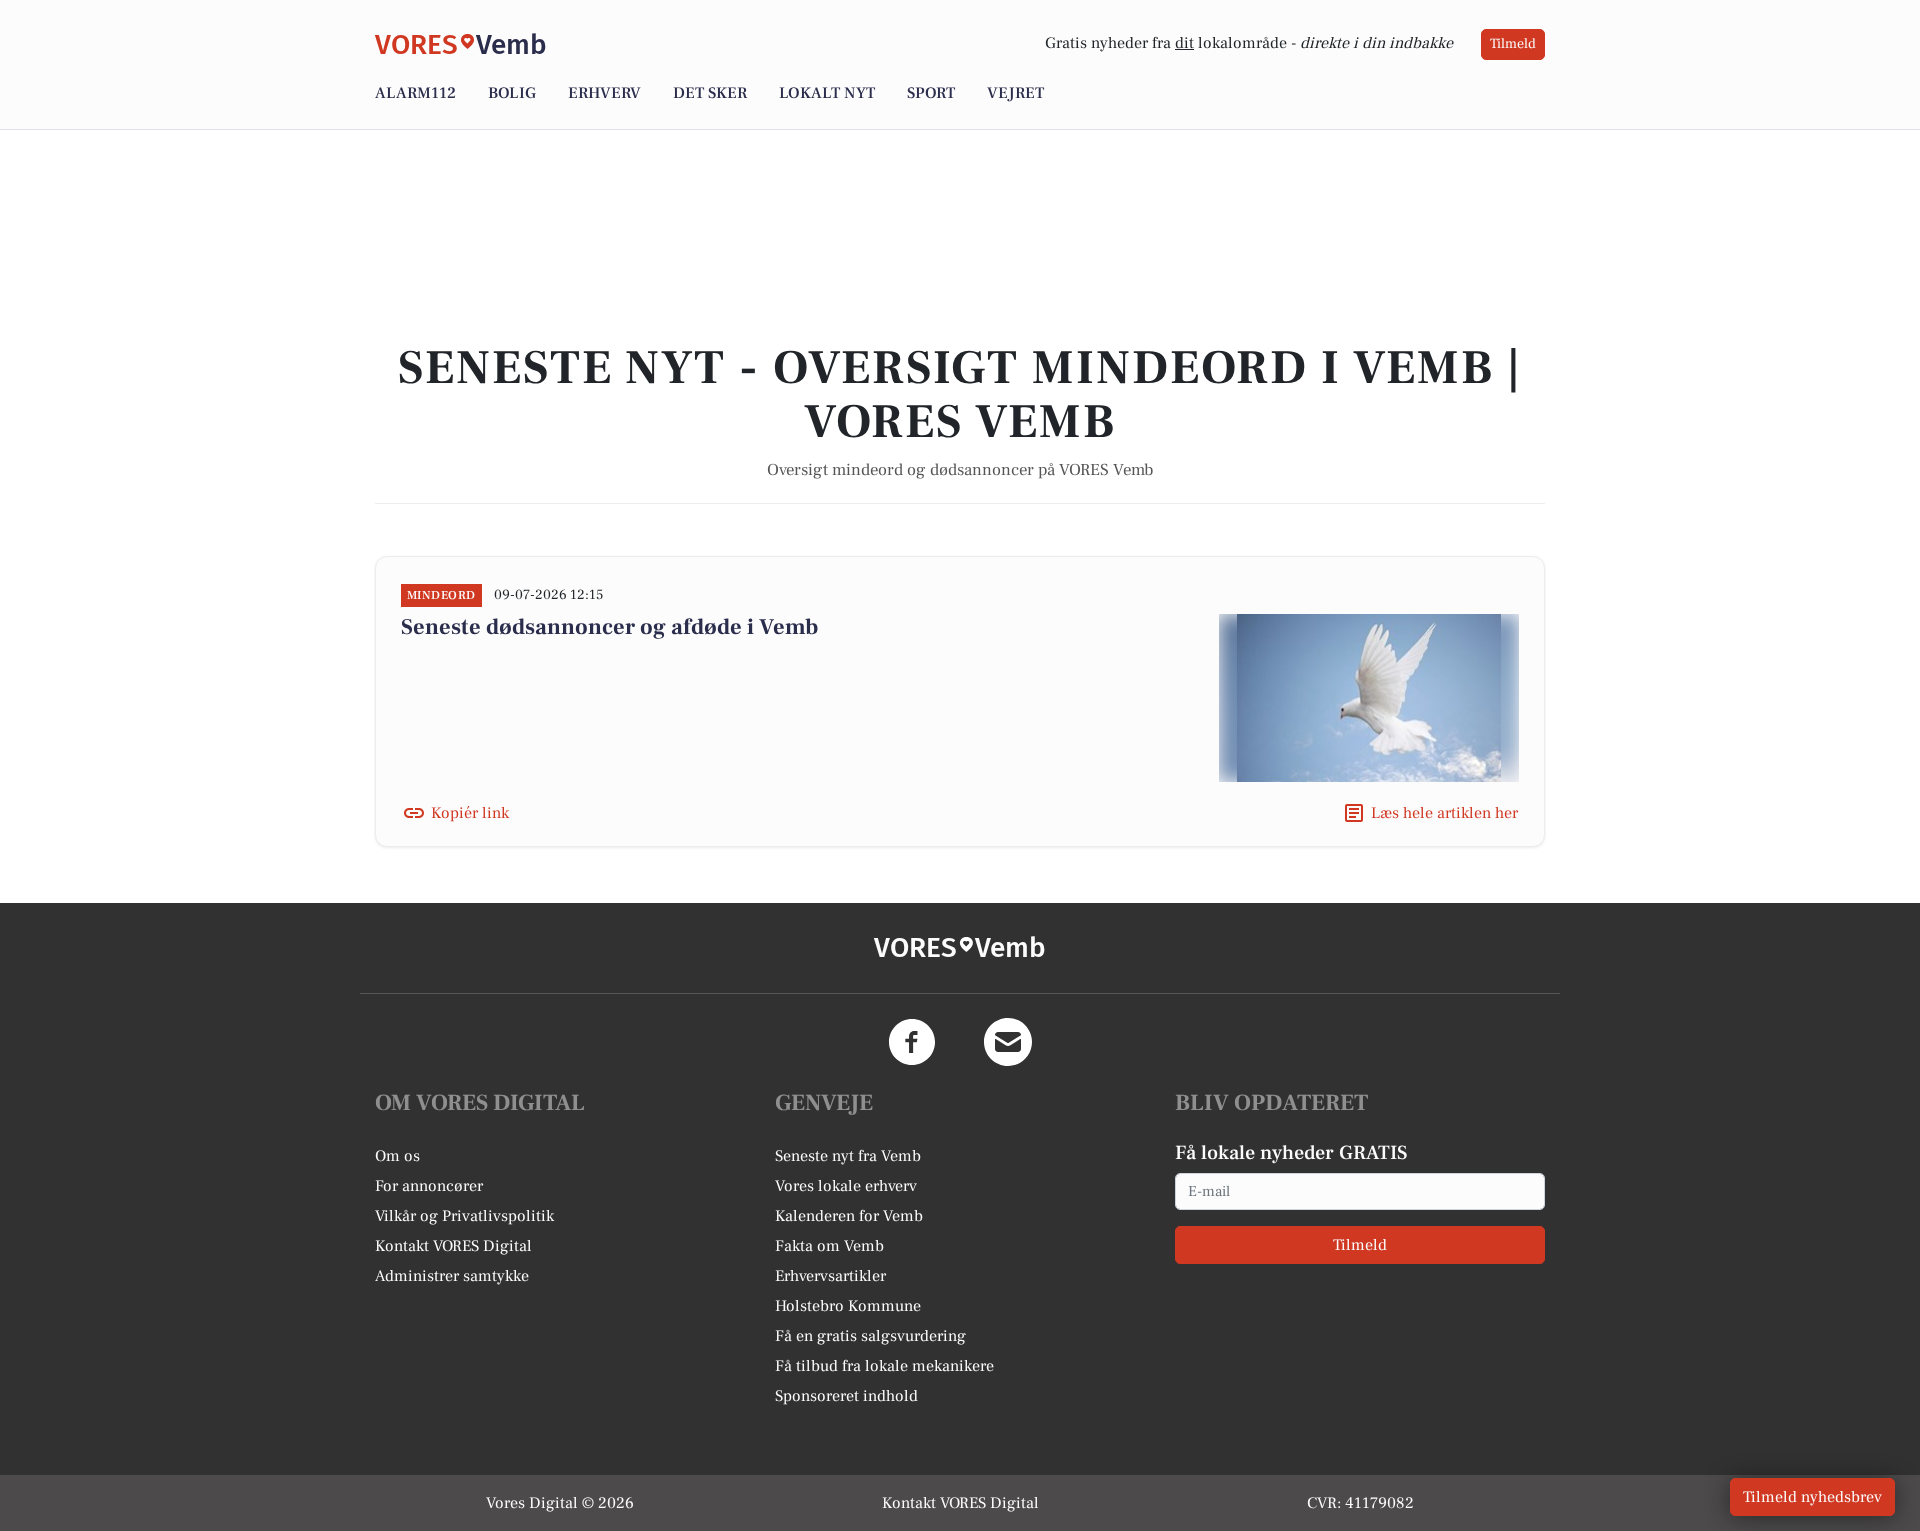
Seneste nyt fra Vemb (848, 1156)
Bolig (512, 93)
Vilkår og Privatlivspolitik (464, 1216)
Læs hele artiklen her (1444, 813)
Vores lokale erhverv (846, 1186)
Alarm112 (415, 93)
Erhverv (604, 93)
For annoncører (429, 1186)
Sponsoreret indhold (846, 1396)
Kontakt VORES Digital (453, 1246)
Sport (931, 93)
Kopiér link (470, 813)
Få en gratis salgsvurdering (870, 1336)
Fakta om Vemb (829, 1246)
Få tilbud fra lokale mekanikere (884, 1366)
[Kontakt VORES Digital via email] (1008, 1042)
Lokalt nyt (827, 93)
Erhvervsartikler (830, 1276)
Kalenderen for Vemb (849, 1216)
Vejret (1015, 93)
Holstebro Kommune (848, 1306)
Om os (397, 1156)
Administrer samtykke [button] (452, 1276)
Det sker (710, 93)
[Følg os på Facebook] (912, 1042)
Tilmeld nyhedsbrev (1812, 1497)
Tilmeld (1513, 44)
